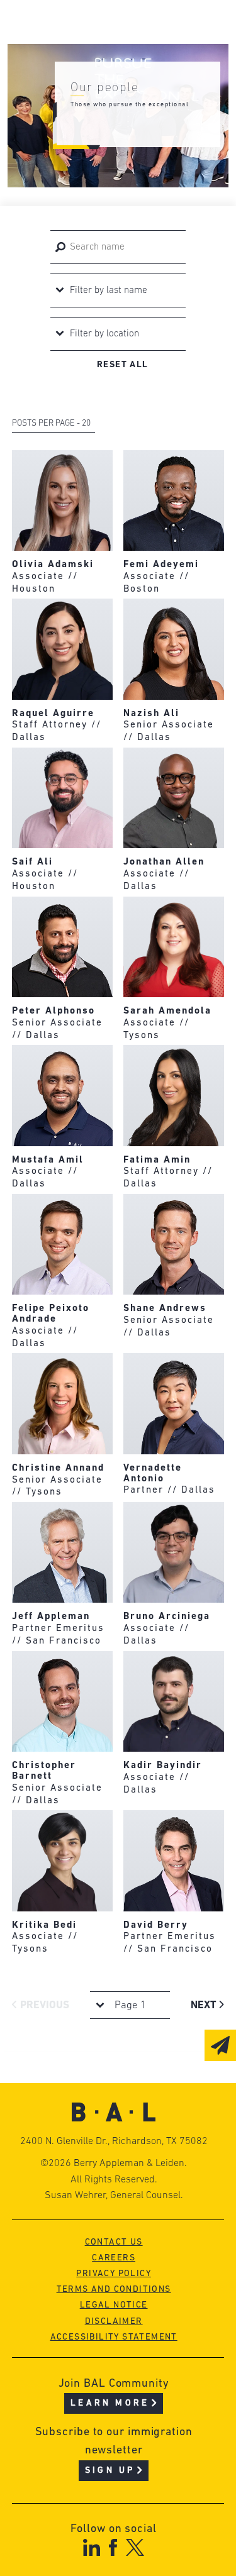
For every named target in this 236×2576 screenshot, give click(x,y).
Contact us (114, 2242)
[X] (135, 2547)
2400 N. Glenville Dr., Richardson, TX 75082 (114, 2142)
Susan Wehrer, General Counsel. (114, 2196)
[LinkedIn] (92, 2547)
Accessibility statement (114, 2337)
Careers (114, 2258)
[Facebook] (113, 2547)
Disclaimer (114, 2322)
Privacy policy (114, 2274)
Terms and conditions (114, 2290)
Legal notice (114, 2305)
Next (205, 2005)
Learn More (110, 2403)
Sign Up (110, 2471)
